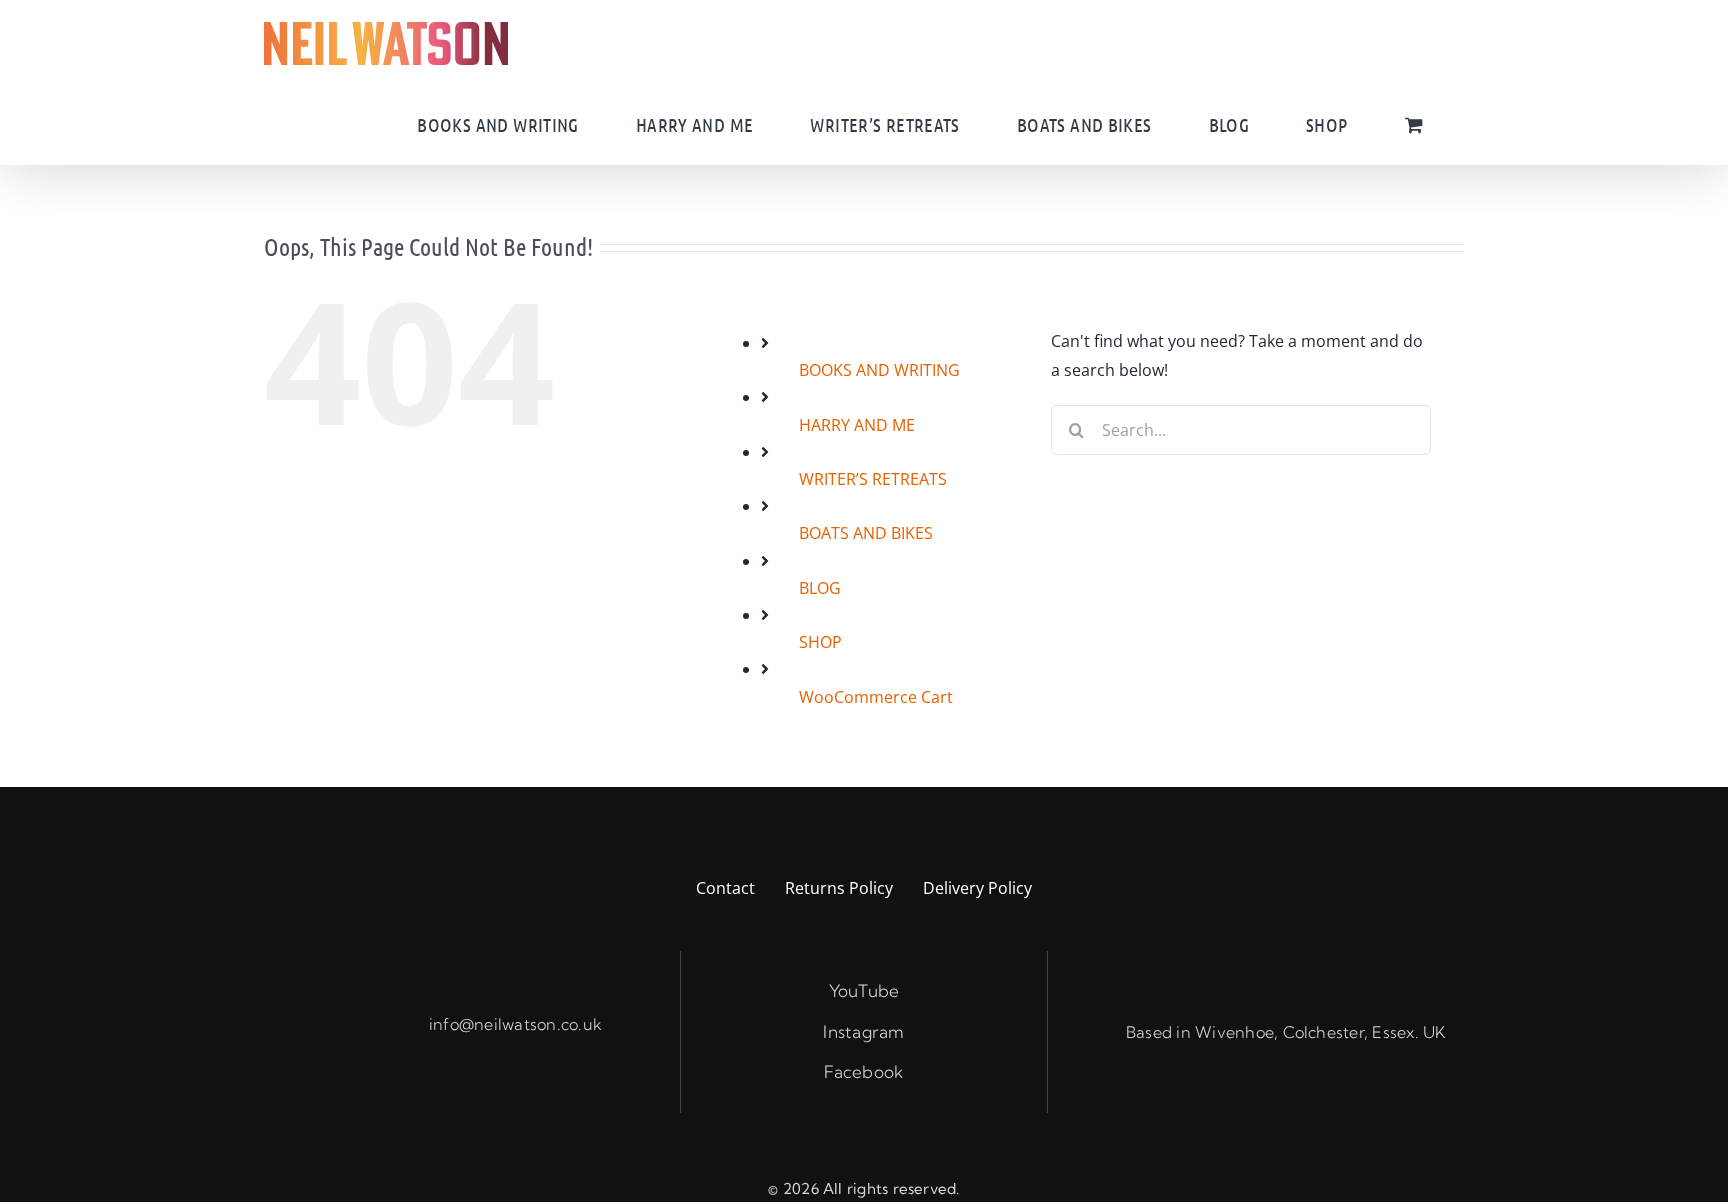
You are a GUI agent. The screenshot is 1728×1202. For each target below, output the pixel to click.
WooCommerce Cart (876, 697)
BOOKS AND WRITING (879, 370)
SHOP (820, 642)
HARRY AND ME (857, 425)
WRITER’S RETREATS (873, 479)
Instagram (863, 1031)
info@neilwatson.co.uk (515, 1024)
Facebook (863, 1071)
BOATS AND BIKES (866, 533)
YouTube (864, 990)
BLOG (820, 588)
